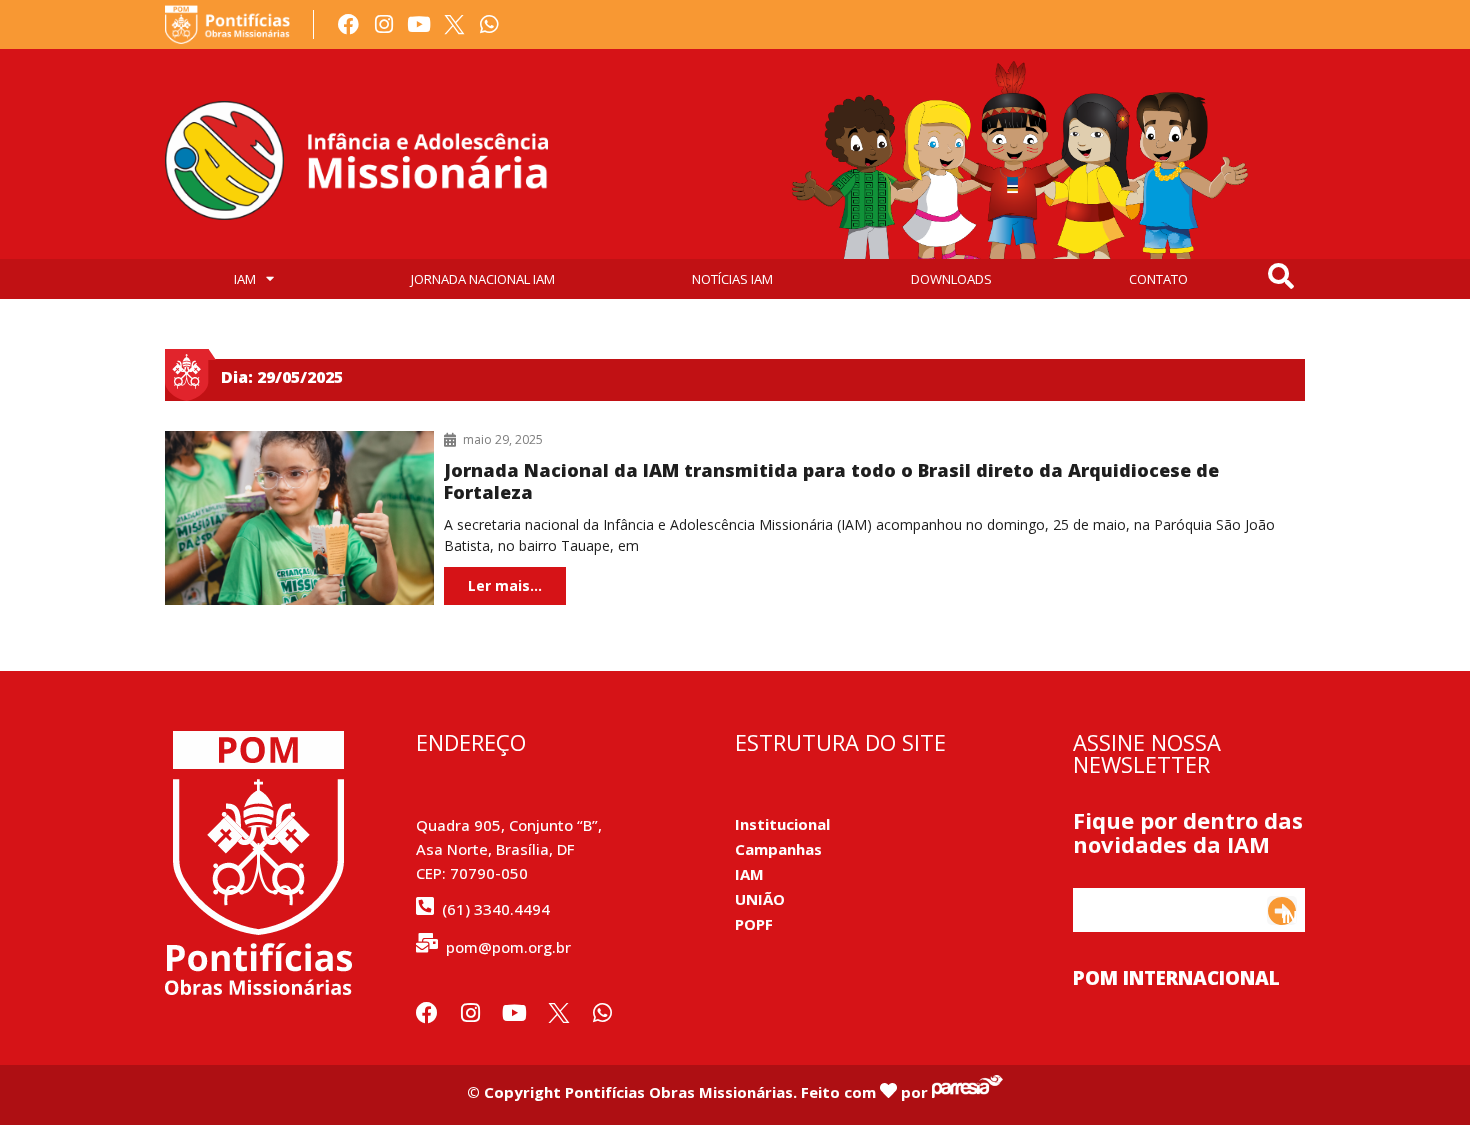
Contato (1158, 279)
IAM (245, 279)
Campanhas (778, 849)
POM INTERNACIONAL (1176, 978)
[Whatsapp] (489, 24)
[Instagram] (383, 24)
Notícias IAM (732, 279)
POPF (754, 924)
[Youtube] (418, 24)
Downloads (951, 279)
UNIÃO (760, 899)
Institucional (782, 824)
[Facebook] (348, 24)
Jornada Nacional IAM (483, 279)
